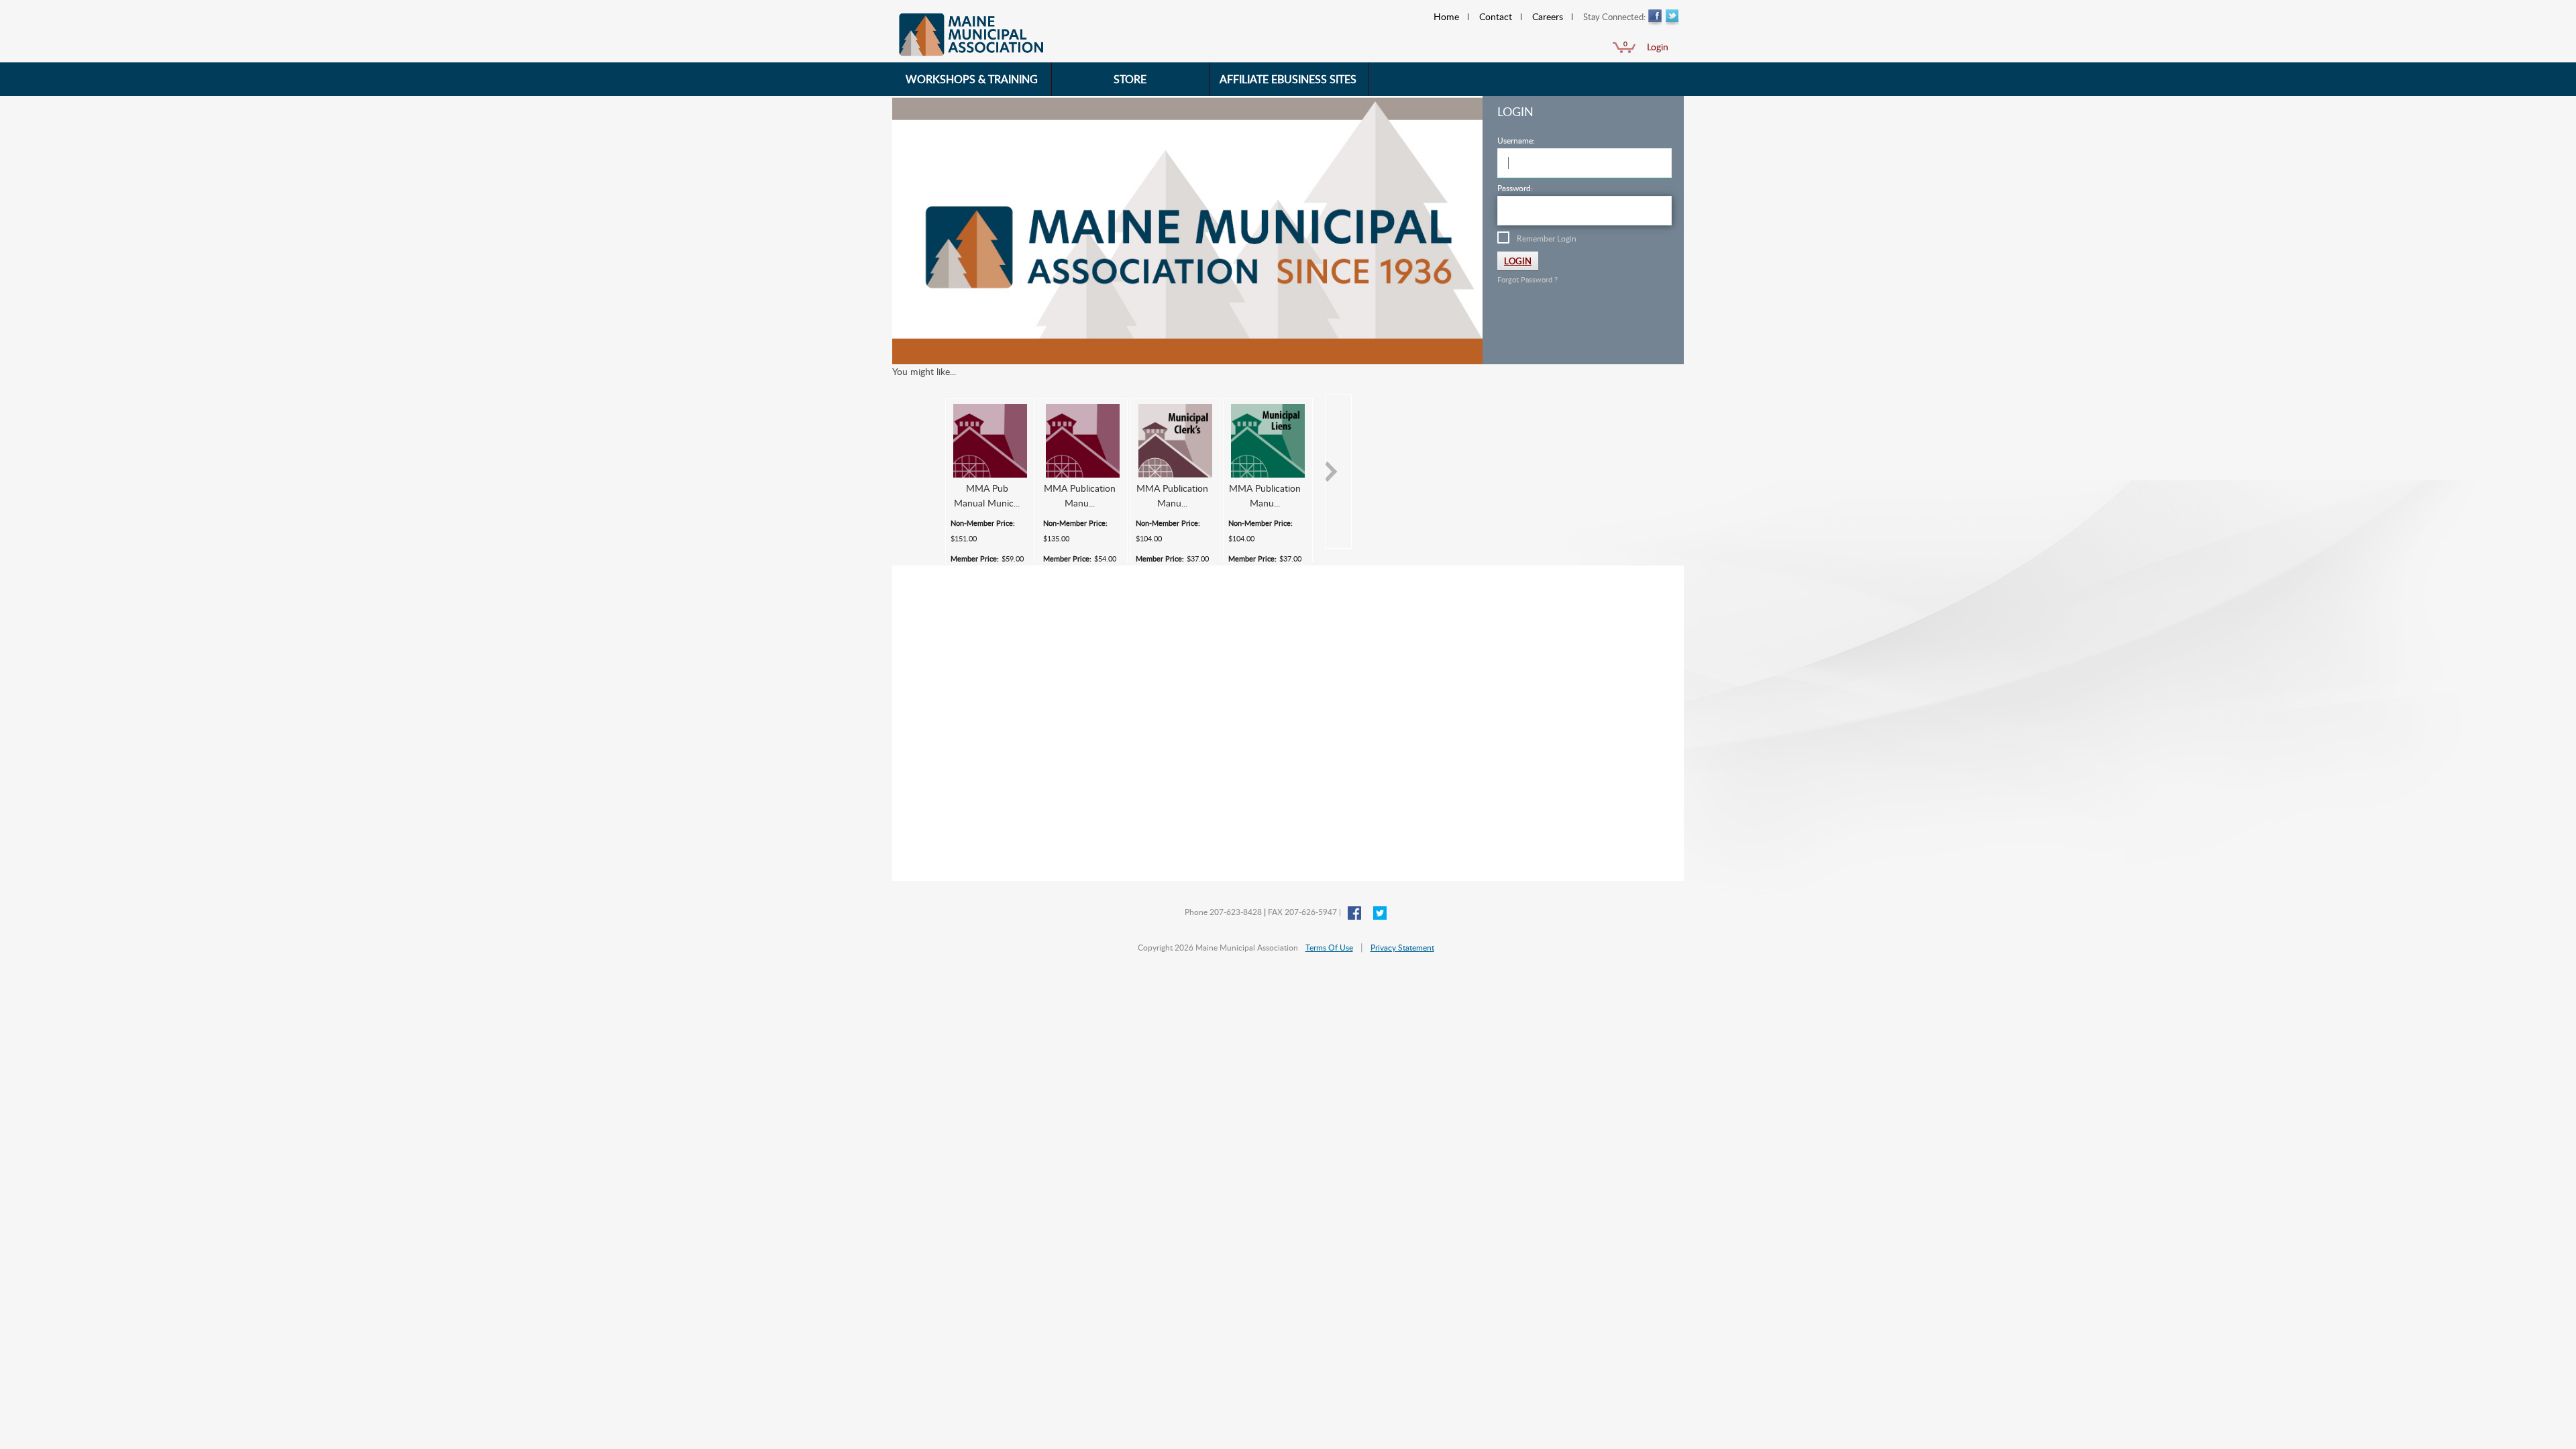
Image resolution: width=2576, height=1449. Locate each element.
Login (1658, 47)
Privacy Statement (1402, 947)
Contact (1496, 16)
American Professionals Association (1036, 36)
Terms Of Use (1329, 947)
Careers (1548, 16)
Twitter (1672, 18)
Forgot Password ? (1527, 279)
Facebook (1655, 18)
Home (1446, 16)
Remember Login (1547, 238)
